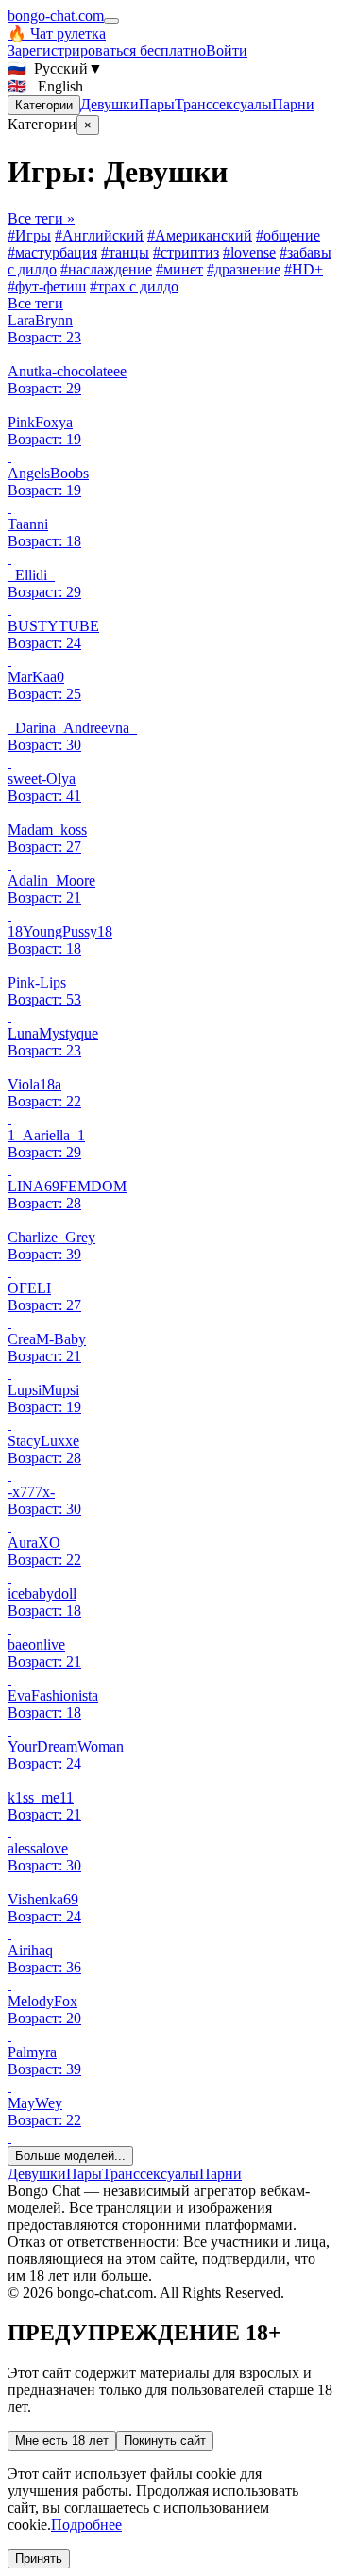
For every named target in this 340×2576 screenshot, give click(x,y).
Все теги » (41, 218)
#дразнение (244, 269)
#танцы (125, 252)
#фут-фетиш (47, 286)
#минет (179, 269)
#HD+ (304, 269)
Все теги (35, 303)
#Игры (29, 235)
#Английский (99, 235)
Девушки (110, 104)
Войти (227, 50)
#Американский (200, 235)
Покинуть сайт (165, 2441)
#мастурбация (52, 252)
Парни (293, 104)
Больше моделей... (70, 2156)
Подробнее (86, 2525)
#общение (288, 235)
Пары (157, 104)
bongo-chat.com (56, 16)
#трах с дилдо (134, 286)
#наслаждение (106, 269)
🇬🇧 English (45, 86)
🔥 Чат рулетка (57, 33)
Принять (39, 2559)
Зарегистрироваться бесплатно (107, 50)
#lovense (249, 252)
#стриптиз (186, 252)
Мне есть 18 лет (62, 2441)
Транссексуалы (223, 104)
